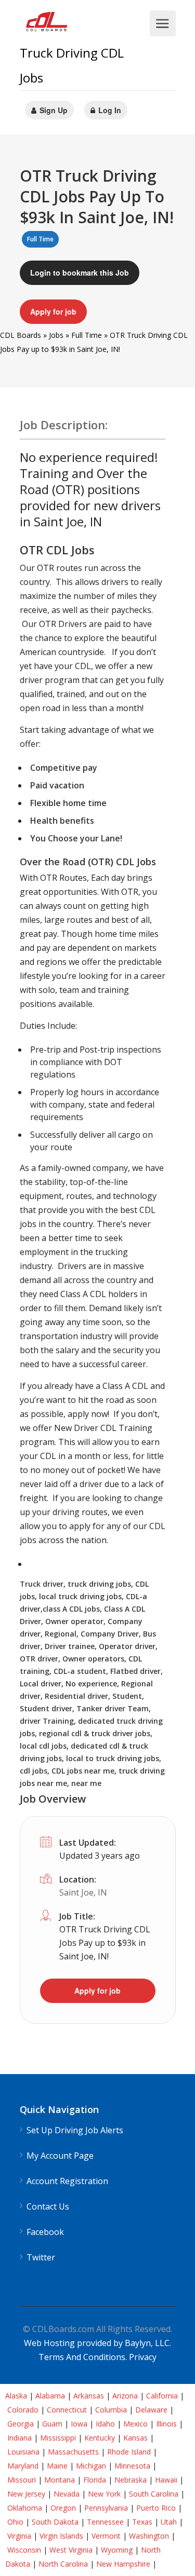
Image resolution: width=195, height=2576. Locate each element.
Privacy (143, 2357)
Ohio (15, 2522)
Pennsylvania (106, 2508)
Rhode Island (129, 2452)
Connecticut (67, 2410)
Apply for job (53, 311)
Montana (60, 2480)
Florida (95, 2480)
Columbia (111, 2410)
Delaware (151, 2410)
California (162, 2396)
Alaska (16, 2396)
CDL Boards (21, 335)
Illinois (166, 2424)
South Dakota (55, 2522)
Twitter (41, 2258)
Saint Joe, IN (83, 1892)
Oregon (63, 2508)
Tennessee (105, 2522)
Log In (109, 110)
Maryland (23, 2466)
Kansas (135, 2438)
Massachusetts (73, 2452)
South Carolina (154, 2494)
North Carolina (63, 2564)
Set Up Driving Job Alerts (75, 2130)
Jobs (56, 335)
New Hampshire (123, 2564)
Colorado (23, 2410)
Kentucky (100, 2438)
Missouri (22, 2480)
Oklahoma (25, 2508)
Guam (52, 2424)
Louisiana (23, 2452)
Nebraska (131, 2480)
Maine (57, 2466)
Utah (169, 2522)
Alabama (50, 2396)
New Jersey (26, 2494)
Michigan (91, 2466)
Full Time (87, 335)
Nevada (67, 2494)
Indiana (19, 2438)
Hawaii (166, 2480)
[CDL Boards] (48, 24)
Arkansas (89, 2396)
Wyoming (117, 2550)
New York (104, 2494)
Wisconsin (24, 2550)
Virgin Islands (61, 2536)
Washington (149, 2536)
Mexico (135, 2424)
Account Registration (67, 2181)
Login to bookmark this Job (80, 272)
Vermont (106, 2536)
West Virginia (71, 2550)
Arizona (125, 2396)
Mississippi (58, 2438)
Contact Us (48, 2207)
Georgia (21, 2424)
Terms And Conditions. (84, 2357)
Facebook (45, 2232)
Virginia (19, 2536)
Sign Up (53, 110)
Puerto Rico (156, 2508)
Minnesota (132, 2466)
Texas (142, 2522)
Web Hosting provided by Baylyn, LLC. (97, 2343)
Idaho (105, 2424)
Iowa (79, 2424)
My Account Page (60, 2156)
